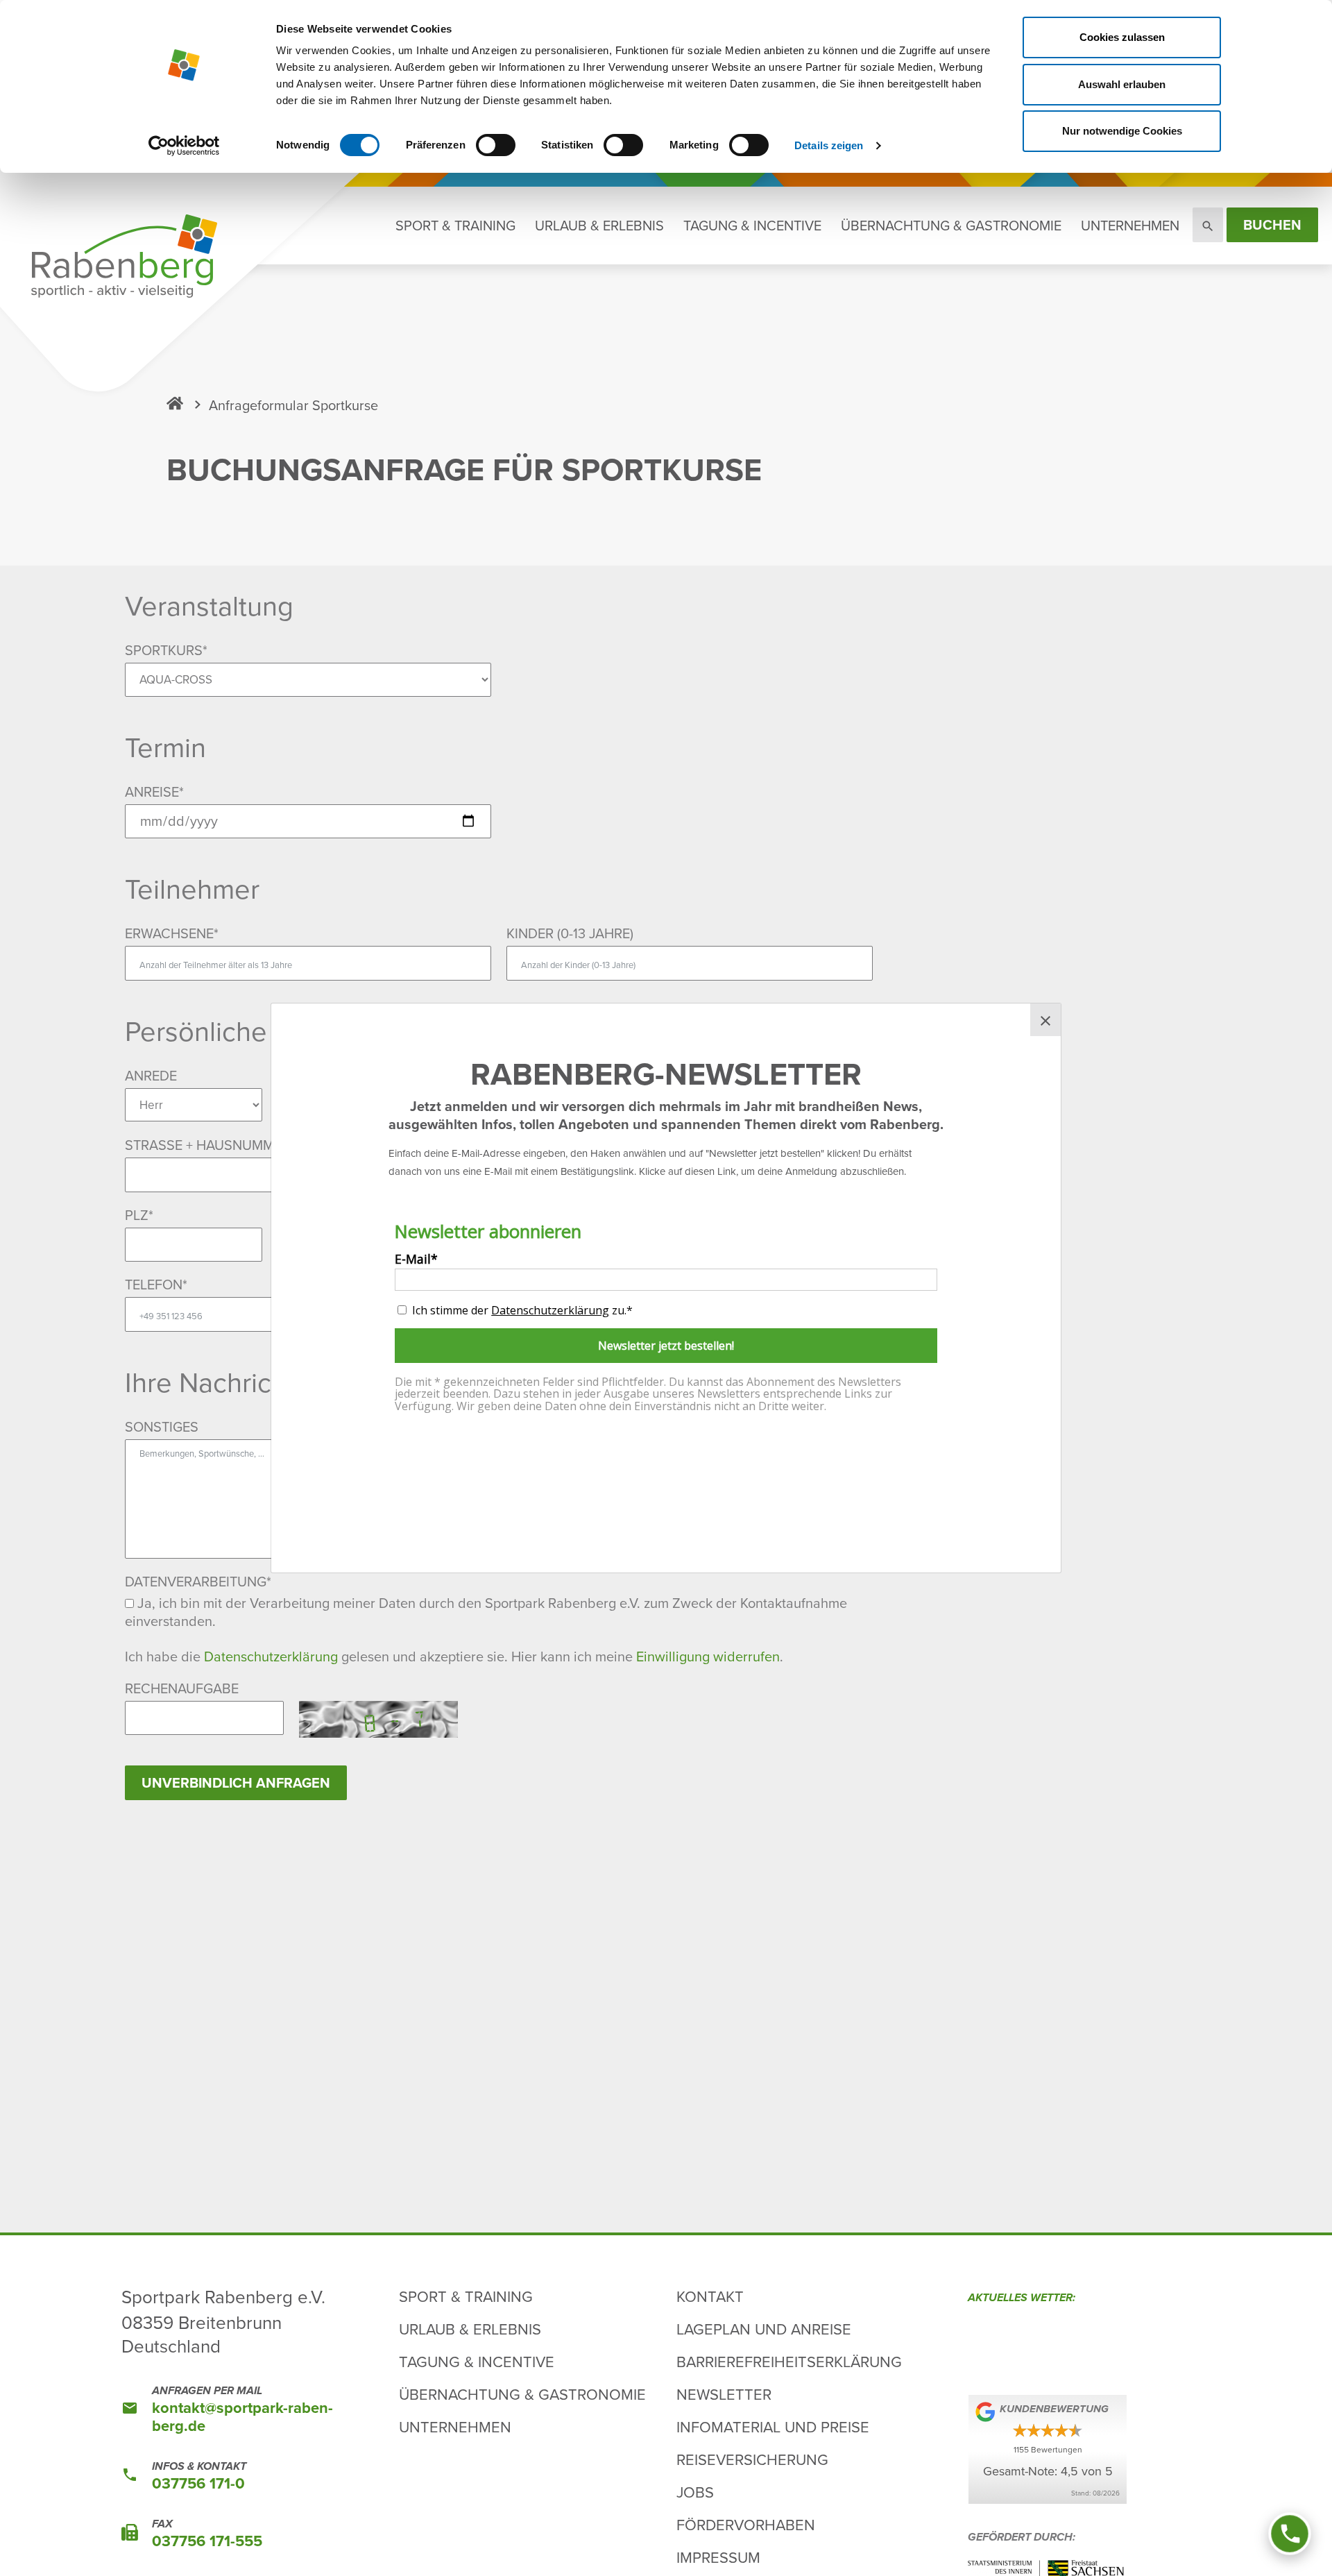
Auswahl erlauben (1122, 84)
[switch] (496, 145)
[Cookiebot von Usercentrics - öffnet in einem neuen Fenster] (184, 146)
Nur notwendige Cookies (1122, 131)
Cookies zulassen (1122, 37)
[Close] (1045, 1020)
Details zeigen (829, 145)
